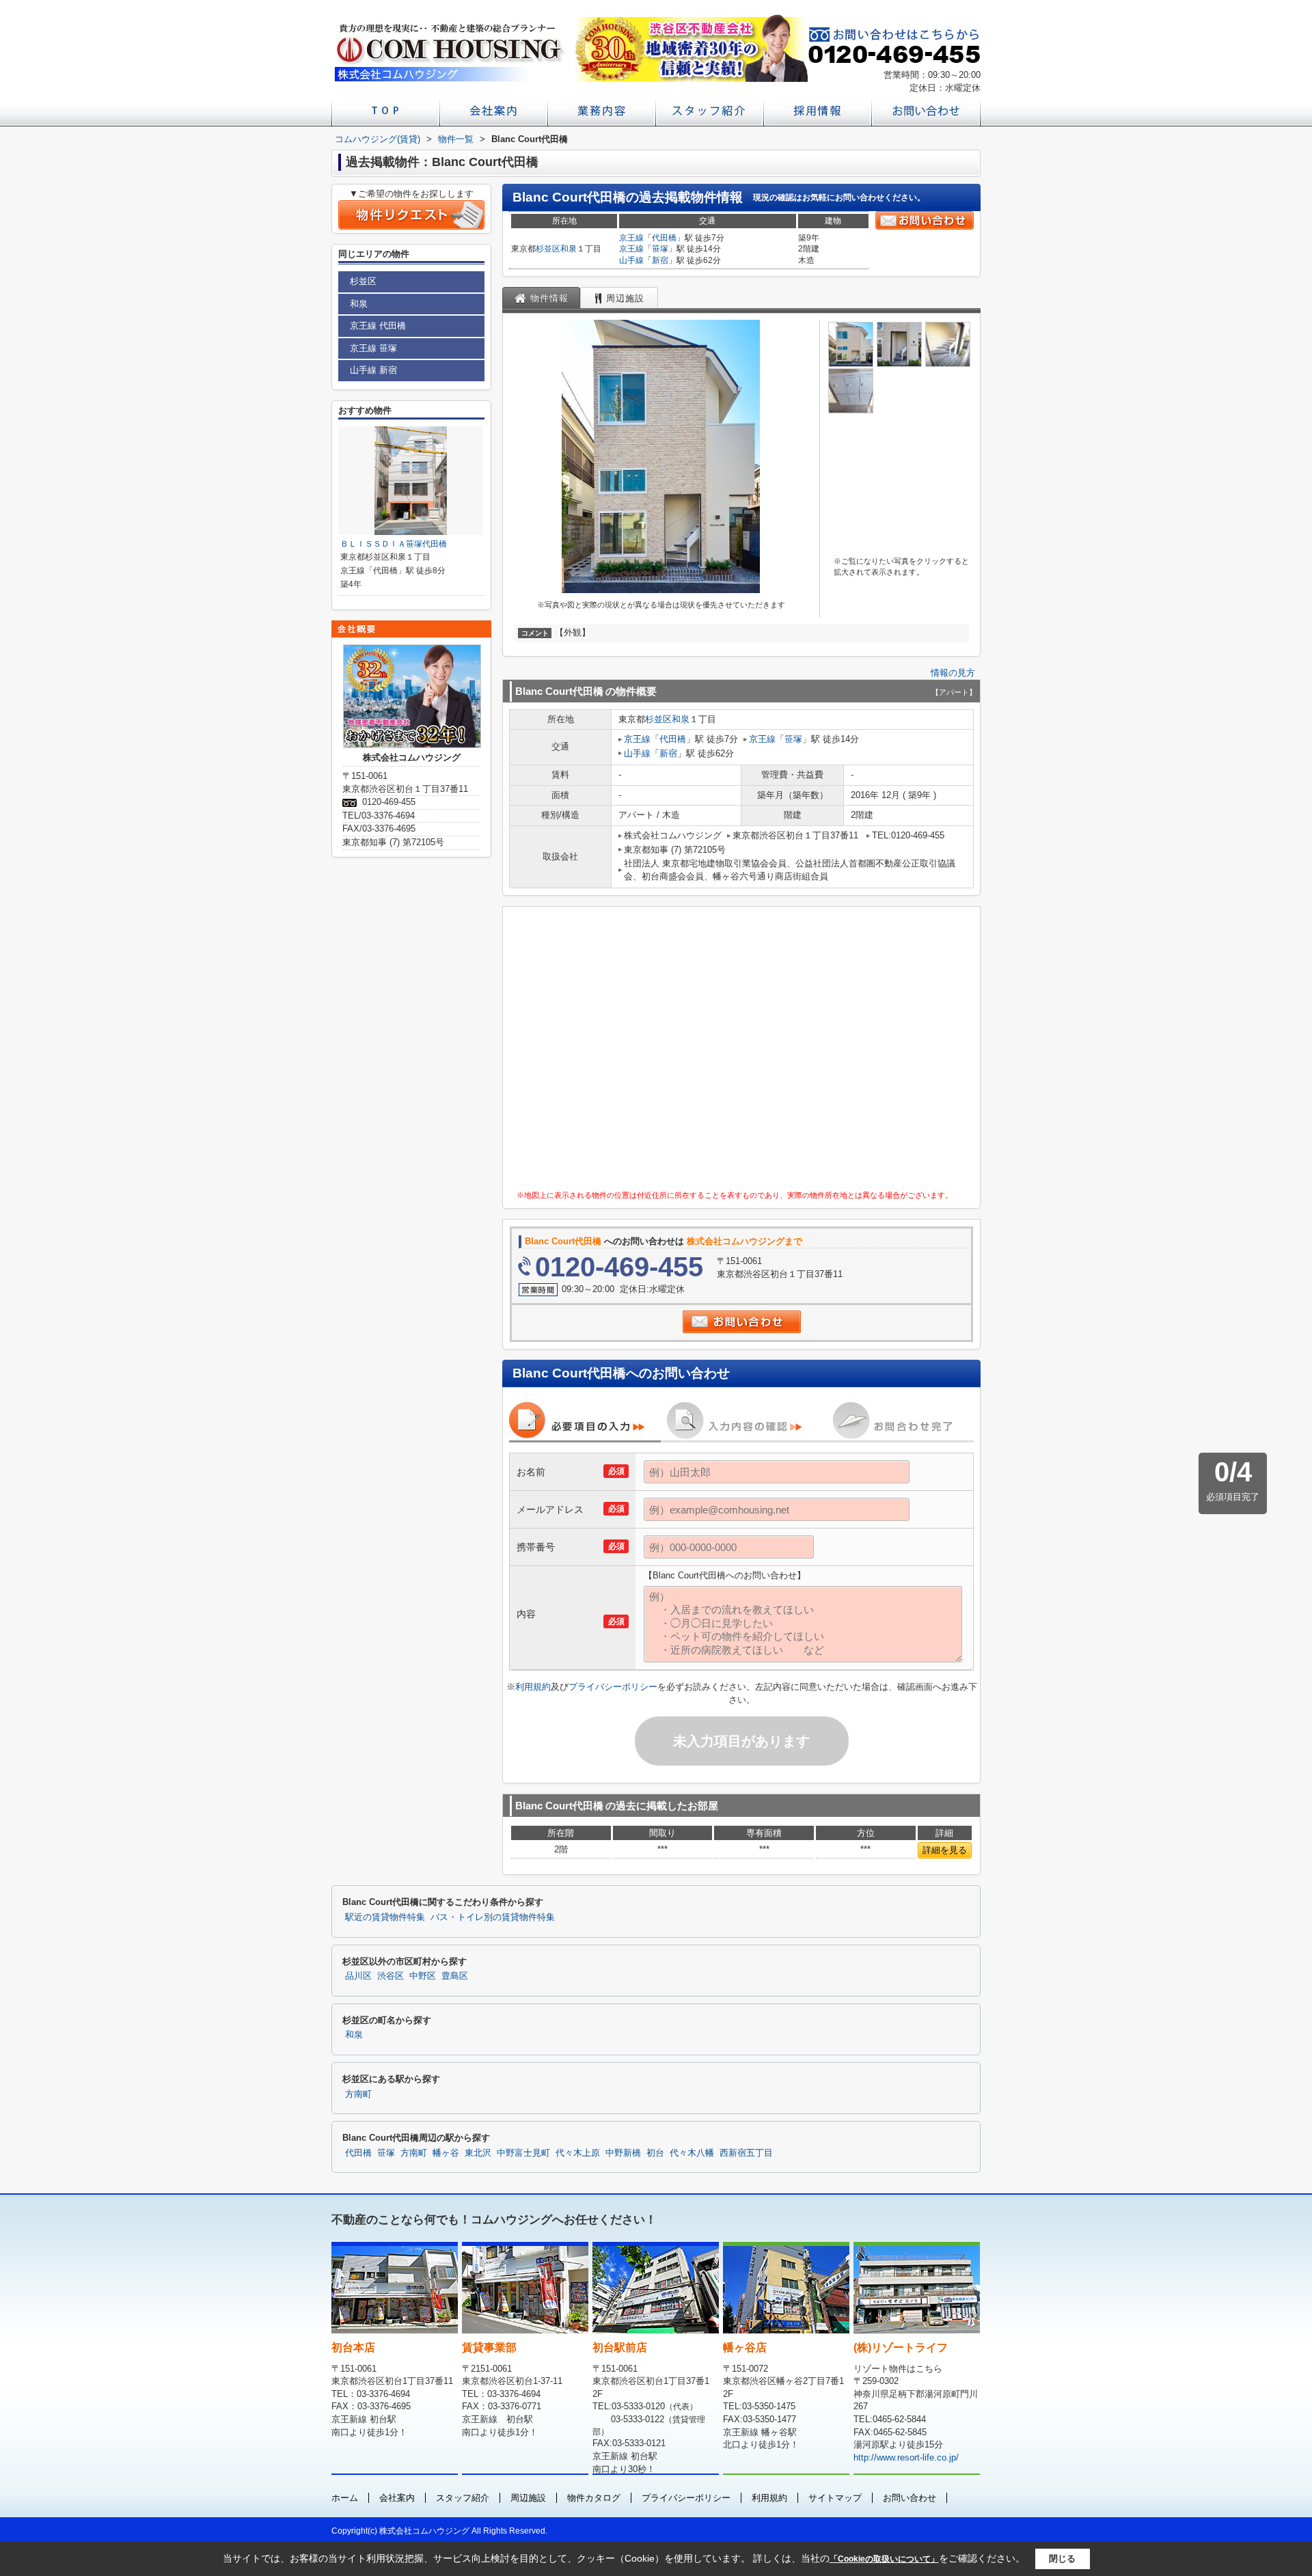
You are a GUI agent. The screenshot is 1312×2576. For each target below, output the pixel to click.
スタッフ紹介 (463, 2498)
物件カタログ (594, 2498)
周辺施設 (528, 2498)
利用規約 (533, 1687)
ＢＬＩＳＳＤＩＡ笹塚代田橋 (394, 544)
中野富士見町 (523, 2153)
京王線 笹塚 (373, 348)
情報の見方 (953, 673)
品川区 (358, 1976)
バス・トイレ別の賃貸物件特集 (493, 1917)
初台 (655, 2153)
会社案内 (397, 2498)
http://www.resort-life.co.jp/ (906, 2457)
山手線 (631, 260)
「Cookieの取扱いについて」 (884, 2559)
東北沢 (478, 2153)
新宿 (660, 260)
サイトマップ (835, 2498)
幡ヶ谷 (446, 2153)
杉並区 (548, 249)
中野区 (423, 1976)
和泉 (569, 249)
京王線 (631, 238)
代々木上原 (578, 2153)
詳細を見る (945, 1850)
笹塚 (660, 249)
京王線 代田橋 (378, 326)
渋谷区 (391, 1976)
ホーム (345, 2498)
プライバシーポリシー (613, 1687)
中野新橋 (623, 2153)
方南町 (358, 2094)
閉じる (1062, 2559)
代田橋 (664, 238)
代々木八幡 (692, 2153)
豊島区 (455, 1976)
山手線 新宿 (373, 370)
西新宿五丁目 (746, 2153)
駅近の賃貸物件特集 (385, 1917)
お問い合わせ (910, 2498)
